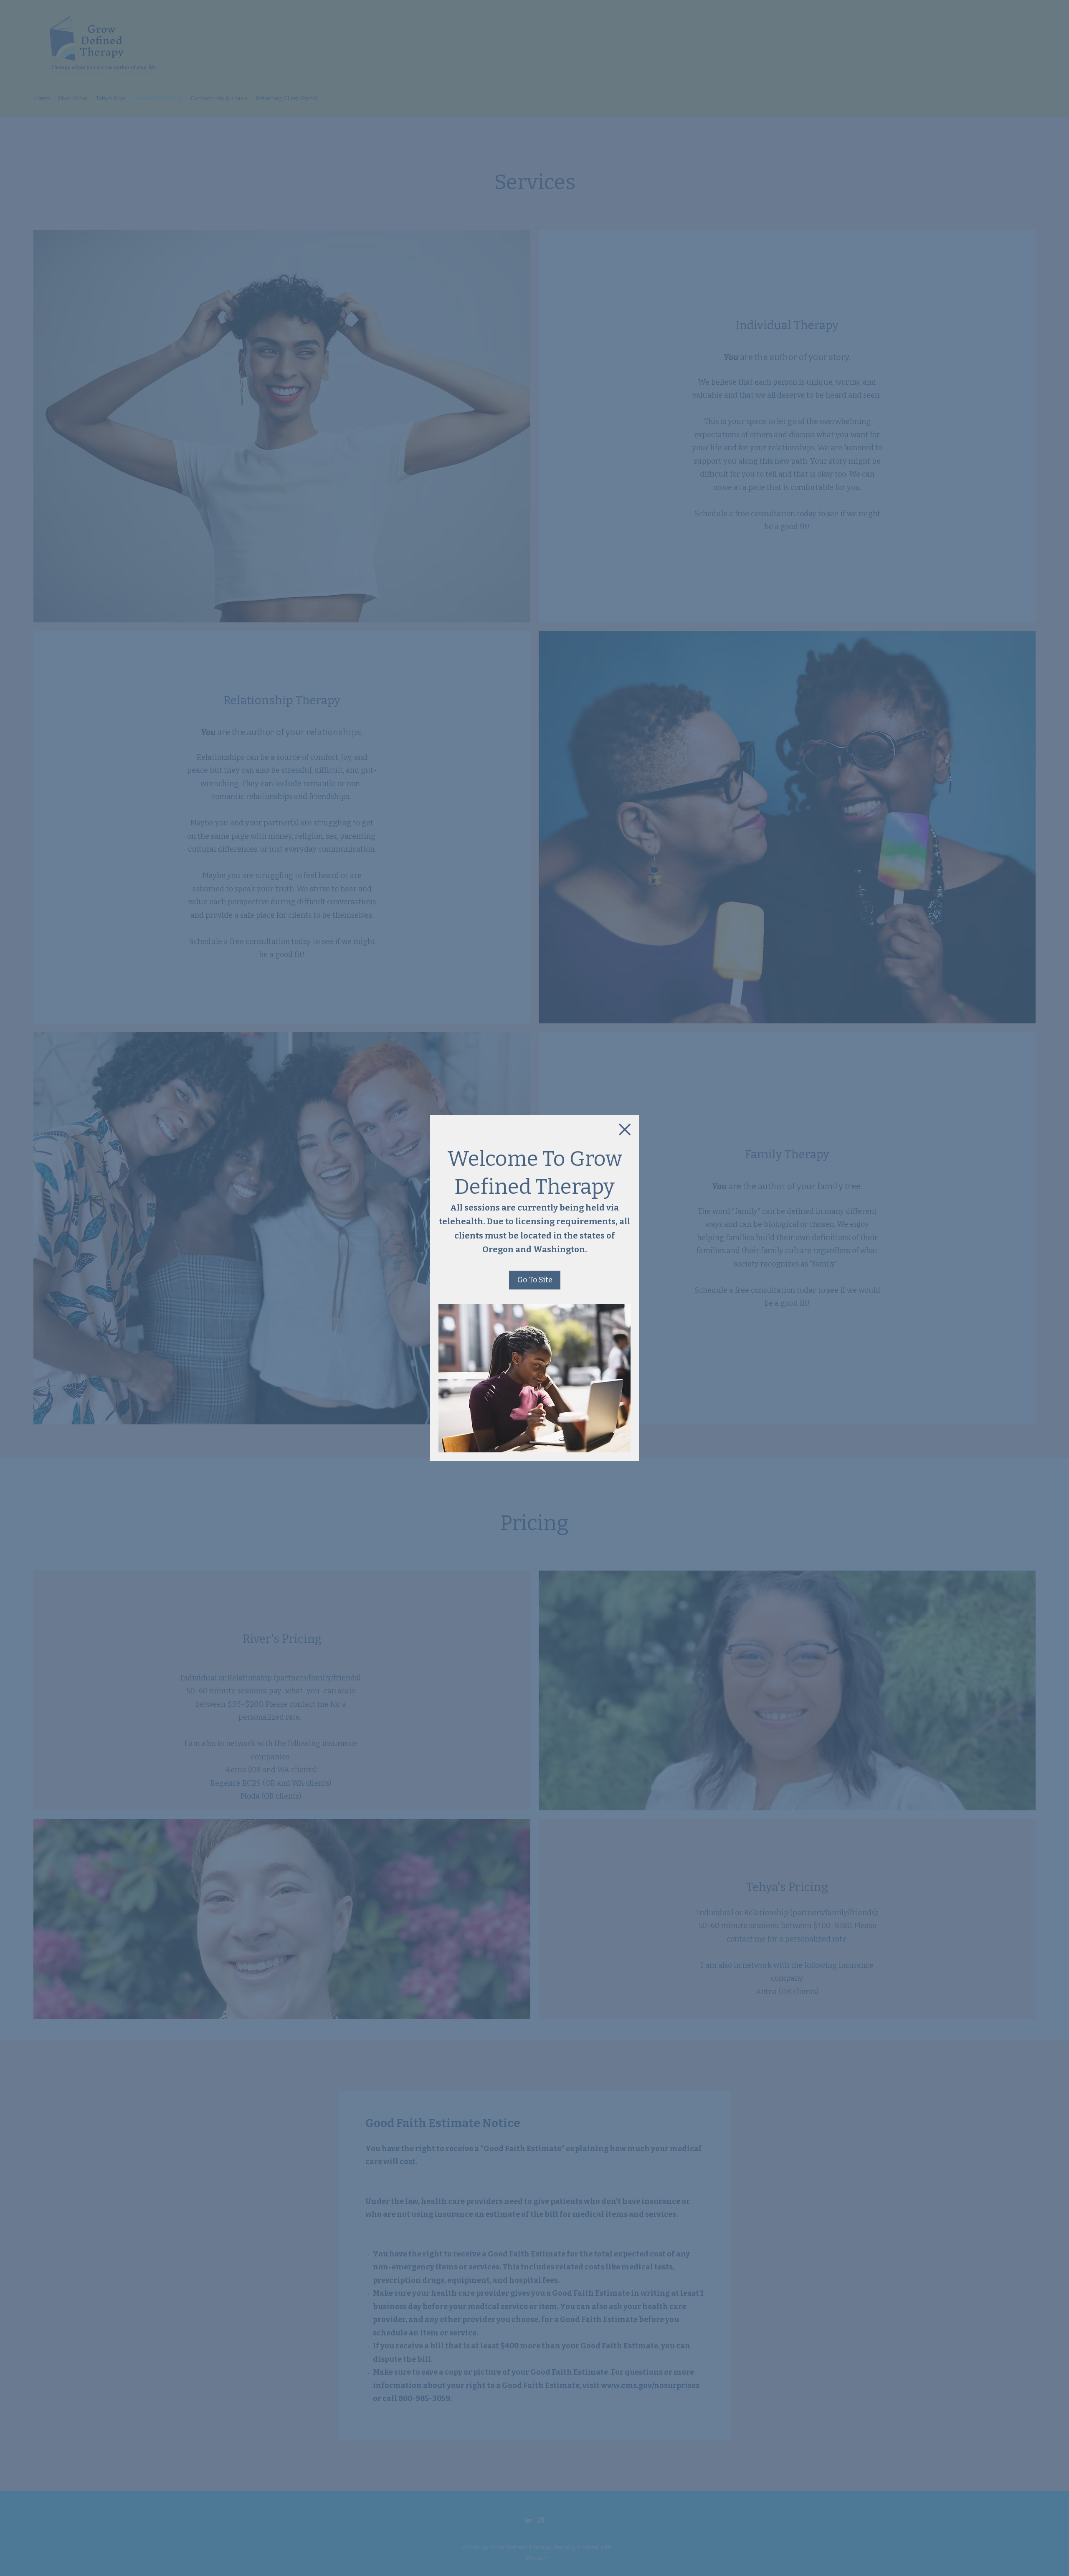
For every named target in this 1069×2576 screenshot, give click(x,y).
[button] (625, 1129)
